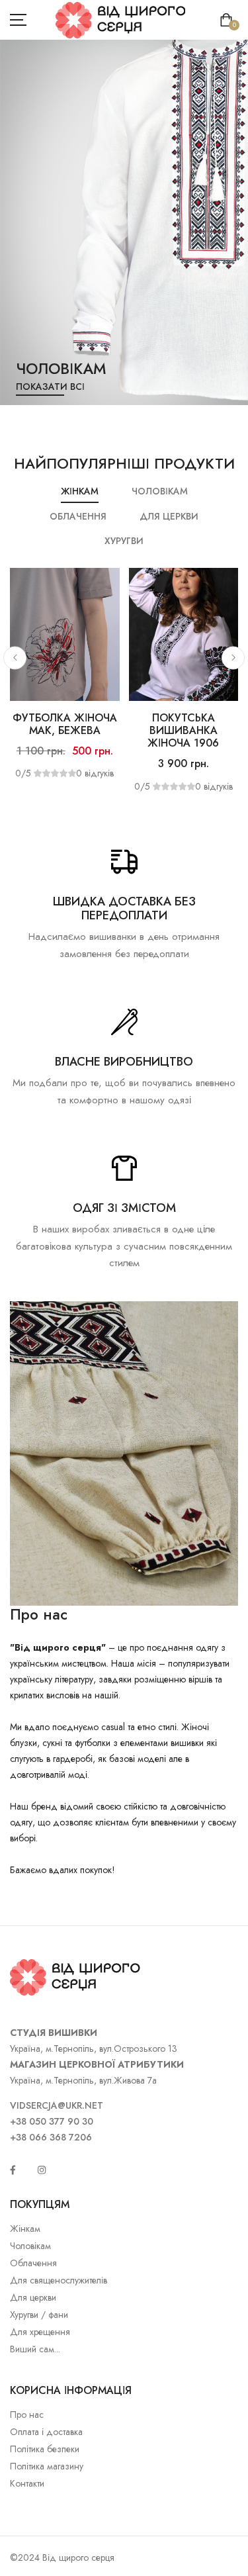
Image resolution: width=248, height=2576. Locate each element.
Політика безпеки (45, 2449)
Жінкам (25, 2229)
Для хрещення (40, 2332)
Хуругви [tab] (124, 541)
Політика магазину (47, 2466)
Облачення (33, 2263)
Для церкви (33, 2297)
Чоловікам (30, 2246)
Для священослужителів (59, 2280)
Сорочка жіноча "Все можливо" (112, 724)
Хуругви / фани (39, 2315)
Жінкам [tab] (80, 491)
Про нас (27, 2415)
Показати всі (99, 387)
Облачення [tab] (78, 516)
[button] (15, 658)
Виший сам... (35, 2349)
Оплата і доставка (46, 2432)
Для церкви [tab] (169, 516)
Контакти (27, 2483)
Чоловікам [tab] (160, 491)
